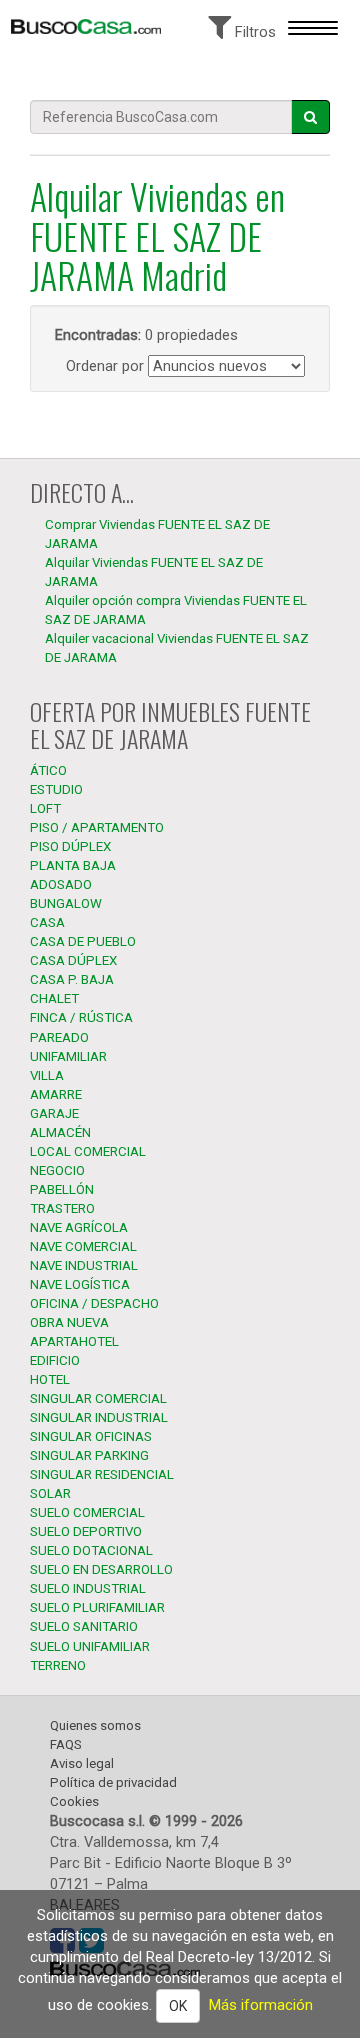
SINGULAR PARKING (89, 1455)
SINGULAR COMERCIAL (98, 1398)
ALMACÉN (60, 1132)
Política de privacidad (113, 1782)
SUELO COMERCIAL (87, 1512)
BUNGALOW (66, 903)
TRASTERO (62, 1208)
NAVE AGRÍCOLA (79, 1227)
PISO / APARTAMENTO (97, 827)
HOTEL (50, 1379)
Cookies (74, 1801)
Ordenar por (105, 366)
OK (178, 2006)
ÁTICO (48, 770)
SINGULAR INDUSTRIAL (99, 1417)
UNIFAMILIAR (68, 1056)
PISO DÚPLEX (70, 846)
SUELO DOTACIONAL (91, 1550)
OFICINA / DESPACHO (94, 1303)
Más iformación (261, 2005)
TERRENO (58, 1665)
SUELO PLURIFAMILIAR (97, 1607)
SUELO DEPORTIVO (86, 1531)
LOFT (45, 808)
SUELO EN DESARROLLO (101, 1569)
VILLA (47, 1075)
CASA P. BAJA (72, 979)
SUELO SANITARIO (84, 1626)
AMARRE (56, 1094)
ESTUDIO (56, 789)
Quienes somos (95, 1725)
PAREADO (59, 1037)
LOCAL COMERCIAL (88, 1151)
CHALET (54, 998)
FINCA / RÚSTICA (81, 1017)
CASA (47, 922)
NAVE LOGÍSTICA (80, 1284)
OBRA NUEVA (69, 1322)
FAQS (66, 1744)
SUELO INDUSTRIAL (88, 1588)
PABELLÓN (62, 1189)
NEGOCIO (57, 1170)
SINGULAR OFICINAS (91, 1436)
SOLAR (50, 1493)
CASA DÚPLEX (73, 960)
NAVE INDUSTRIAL (84, 1265)
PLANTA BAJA (73, 865)
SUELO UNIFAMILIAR (90, 1646)
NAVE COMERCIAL (83, 1246)
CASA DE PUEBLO (83, 941)
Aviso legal (82, 1763)
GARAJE (54, 1113)
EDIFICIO (55, 1360)
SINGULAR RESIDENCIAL (102, 1474)
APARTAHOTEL (74, 1341)
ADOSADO (61, 884)
